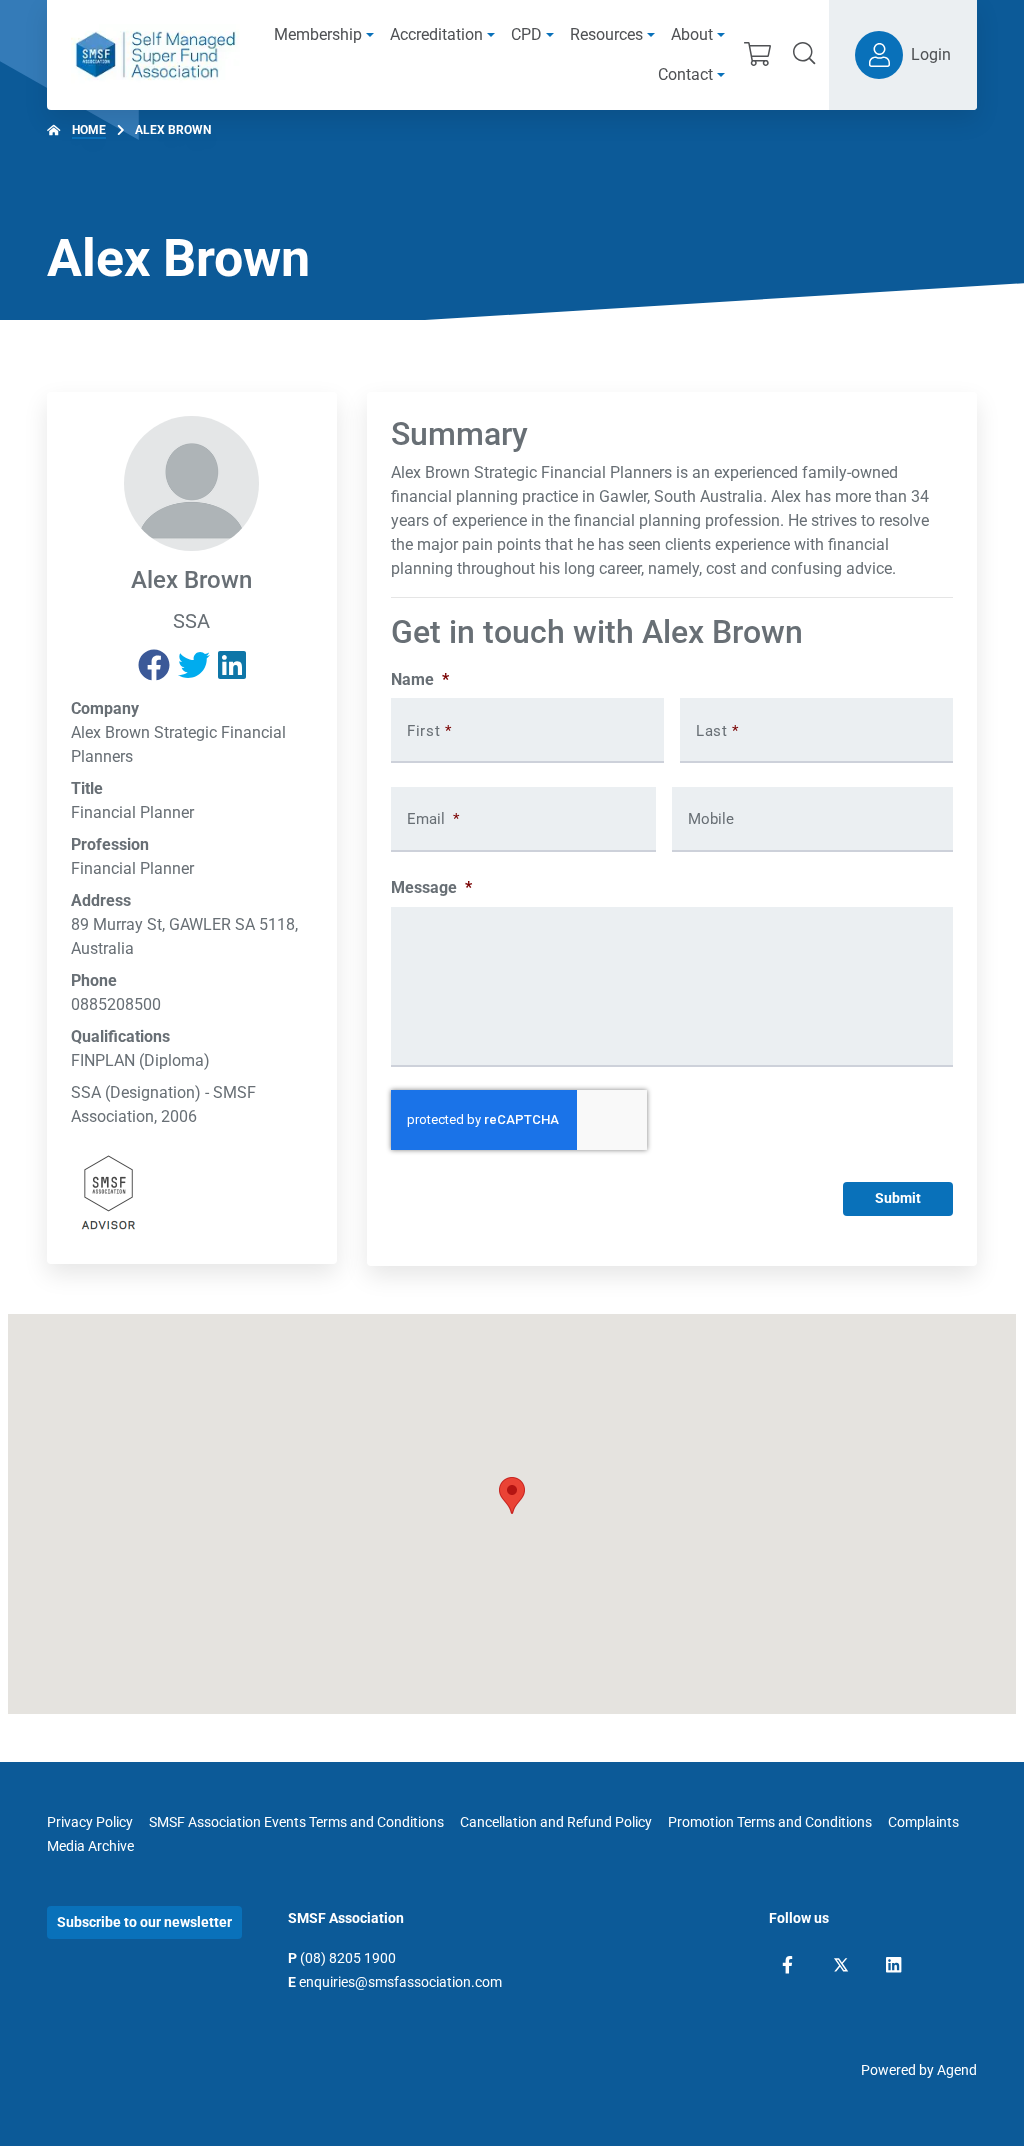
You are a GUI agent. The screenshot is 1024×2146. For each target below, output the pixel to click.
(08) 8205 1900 (348, 1958)
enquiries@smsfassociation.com (400, 1982)
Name (420, 679)
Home (89, 130)
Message (431, 887)
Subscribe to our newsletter (144, 1922)
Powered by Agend (919, 2070)
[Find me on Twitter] (194, 666)
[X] (841, 1965)
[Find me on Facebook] (154, 666)
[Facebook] (787, 1965)
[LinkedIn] (893, 1965)
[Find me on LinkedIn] (232, 666)
